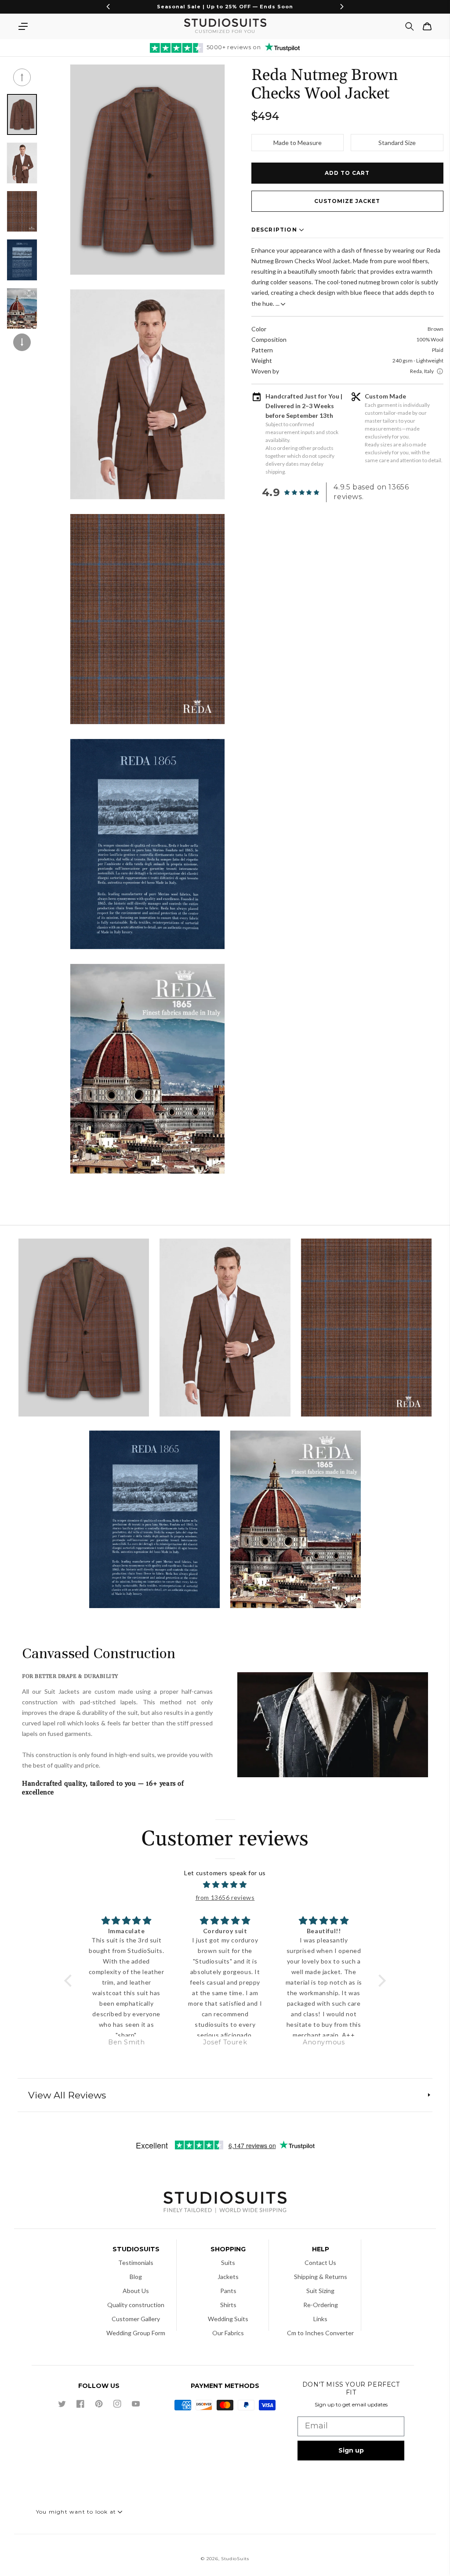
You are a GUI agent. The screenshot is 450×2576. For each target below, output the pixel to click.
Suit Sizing (320, 2291)
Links (320, 2319)
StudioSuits (235, 2559)
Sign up (351, 2450)
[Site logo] (225, 2203)
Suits (228, 2263)
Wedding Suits (228, 2319)
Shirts (228, 2305)
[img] (225, 1885)
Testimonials (136, 2263)
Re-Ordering (321, 2305)
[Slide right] (22, 342)
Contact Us (320, 2263)
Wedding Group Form (136, 2333)
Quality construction (136, 2305)
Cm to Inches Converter (320, 2333)
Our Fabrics (228, 2333)
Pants (228, 2291)
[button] (23, 26)
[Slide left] (22, 77)
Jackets (228, 2277)
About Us (136, 2291)
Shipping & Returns (321, 2277)
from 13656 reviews (225, 1897)
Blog (136, 2277)
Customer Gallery (136, 2319)
